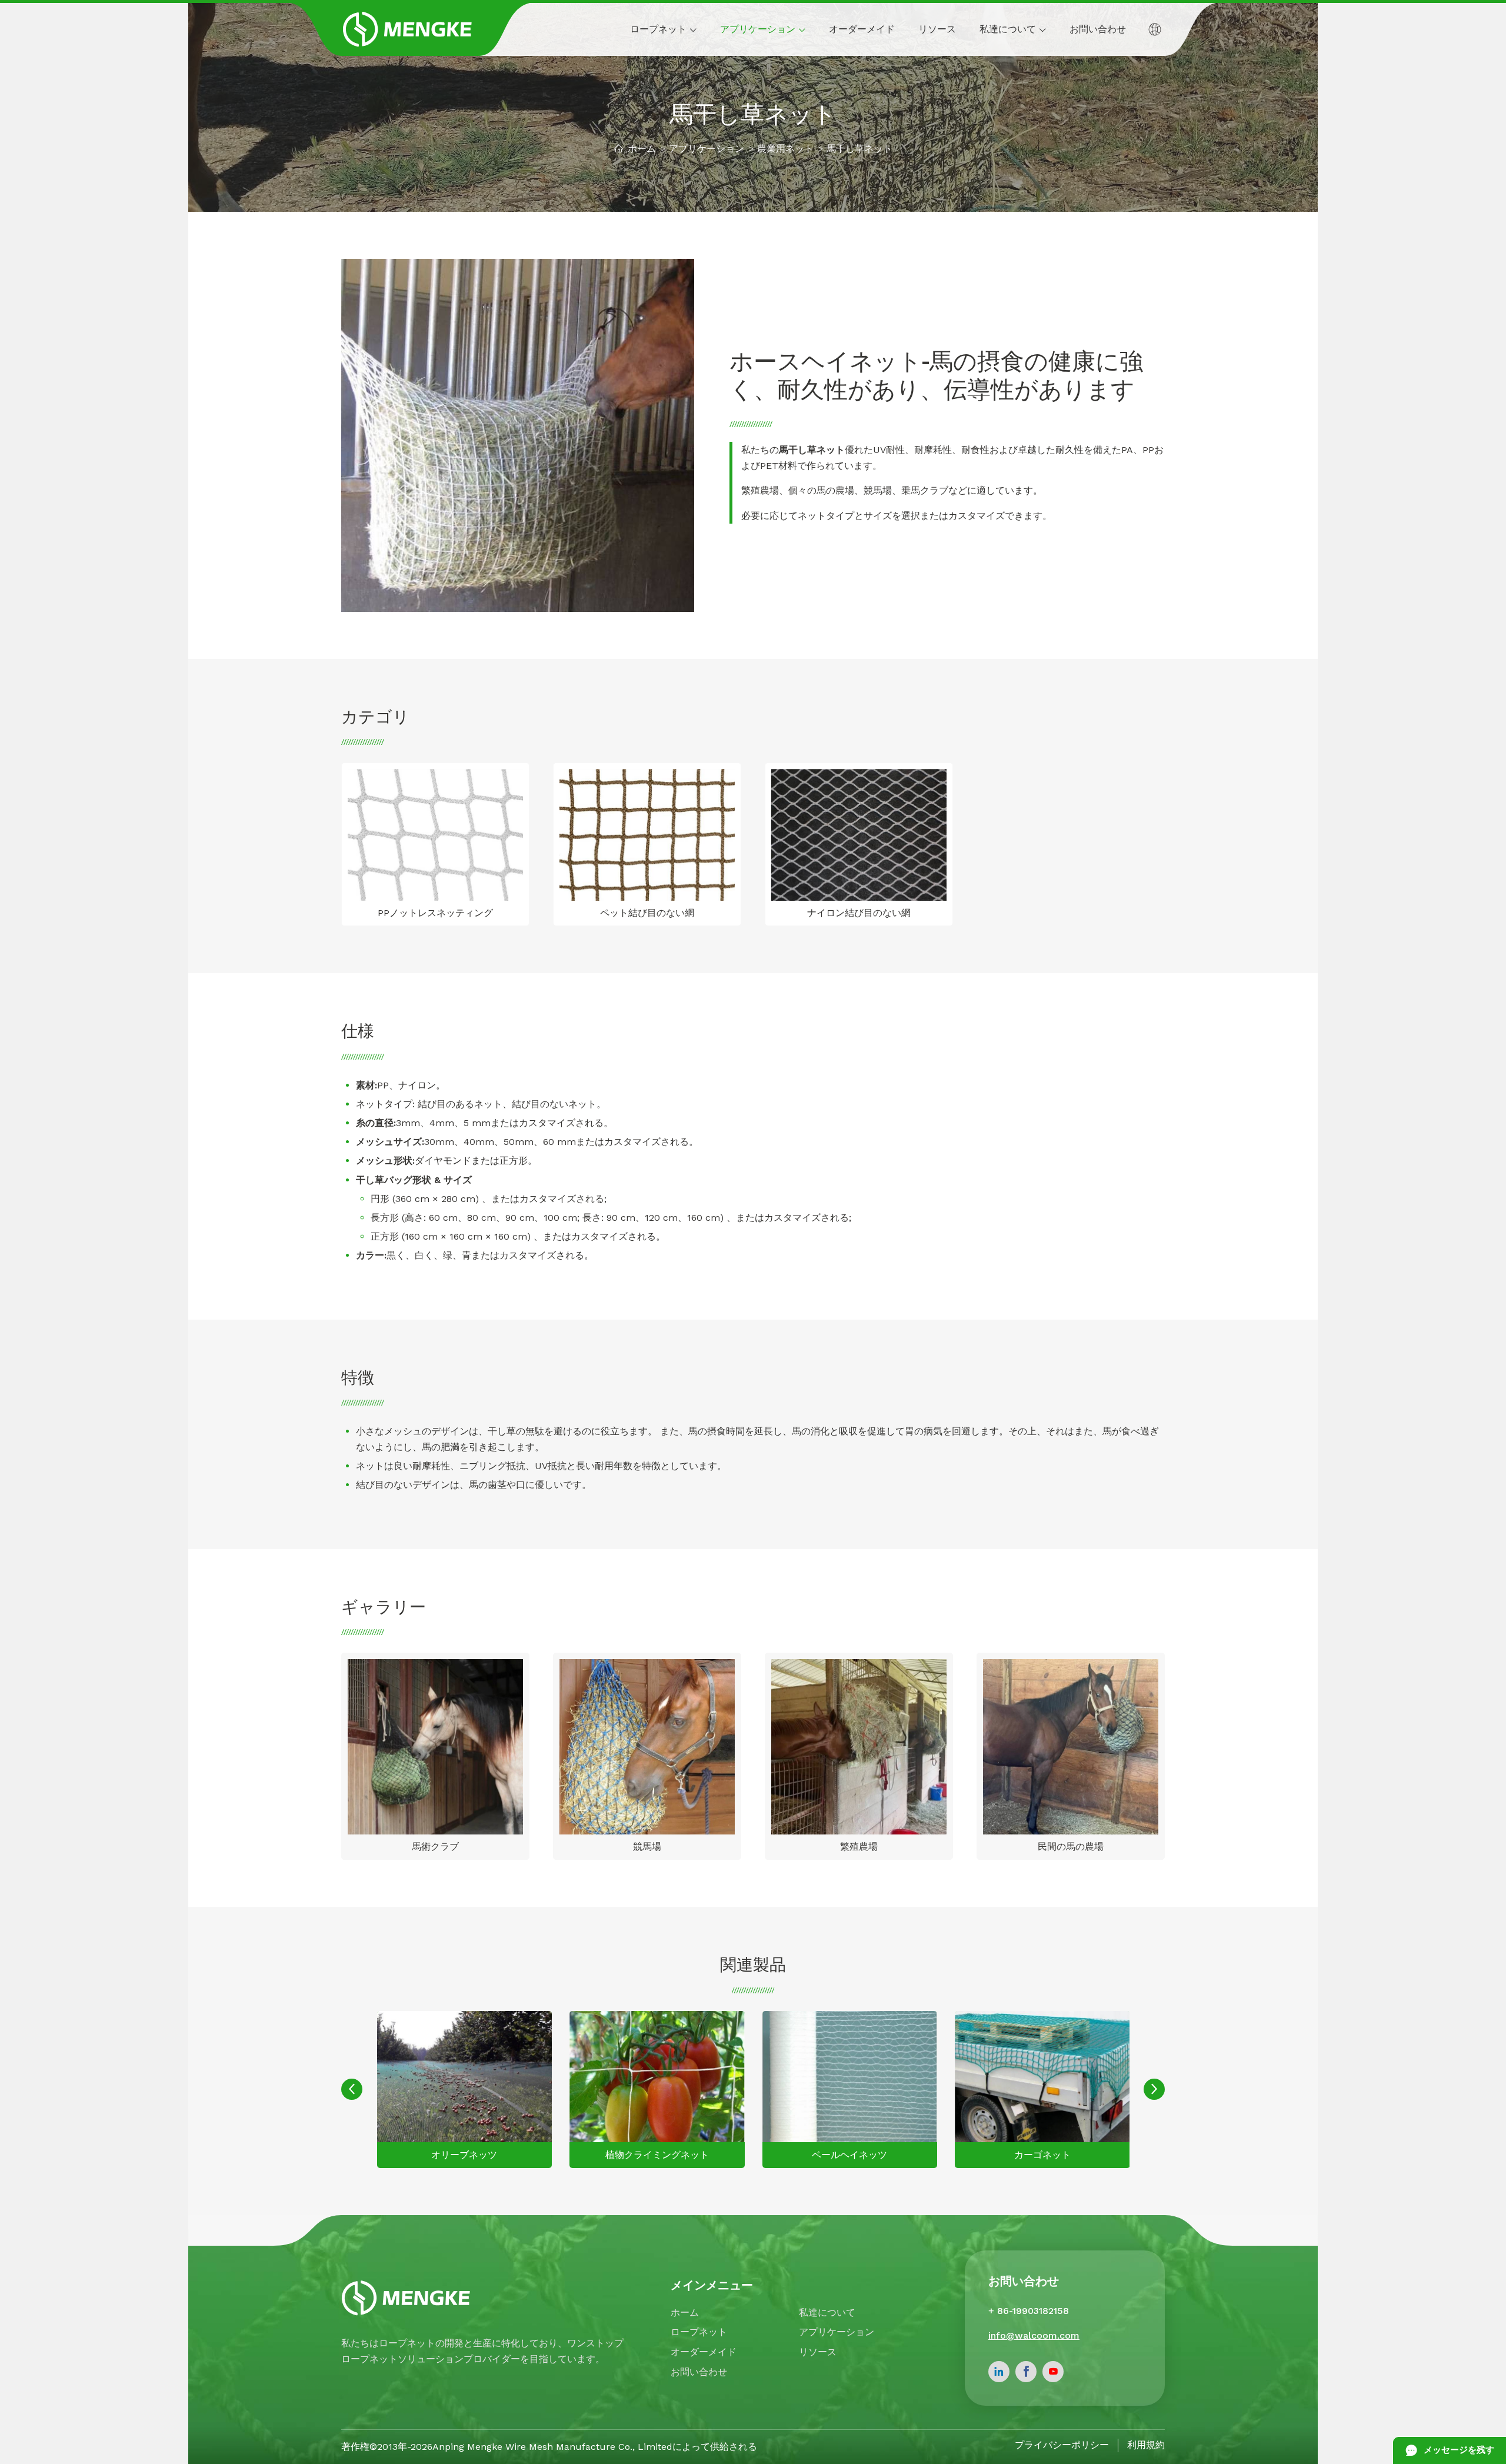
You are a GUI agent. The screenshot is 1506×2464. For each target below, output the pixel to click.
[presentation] (352, 2089)
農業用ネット (785, 149)
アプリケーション (707, 149)
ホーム (642, 149)
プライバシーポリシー (1062, 2445)
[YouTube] (1053, 2372)
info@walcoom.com (1034, 2335)
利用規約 (1146, 2445)
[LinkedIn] (999, 2372)
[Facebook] (1026, 2372)
